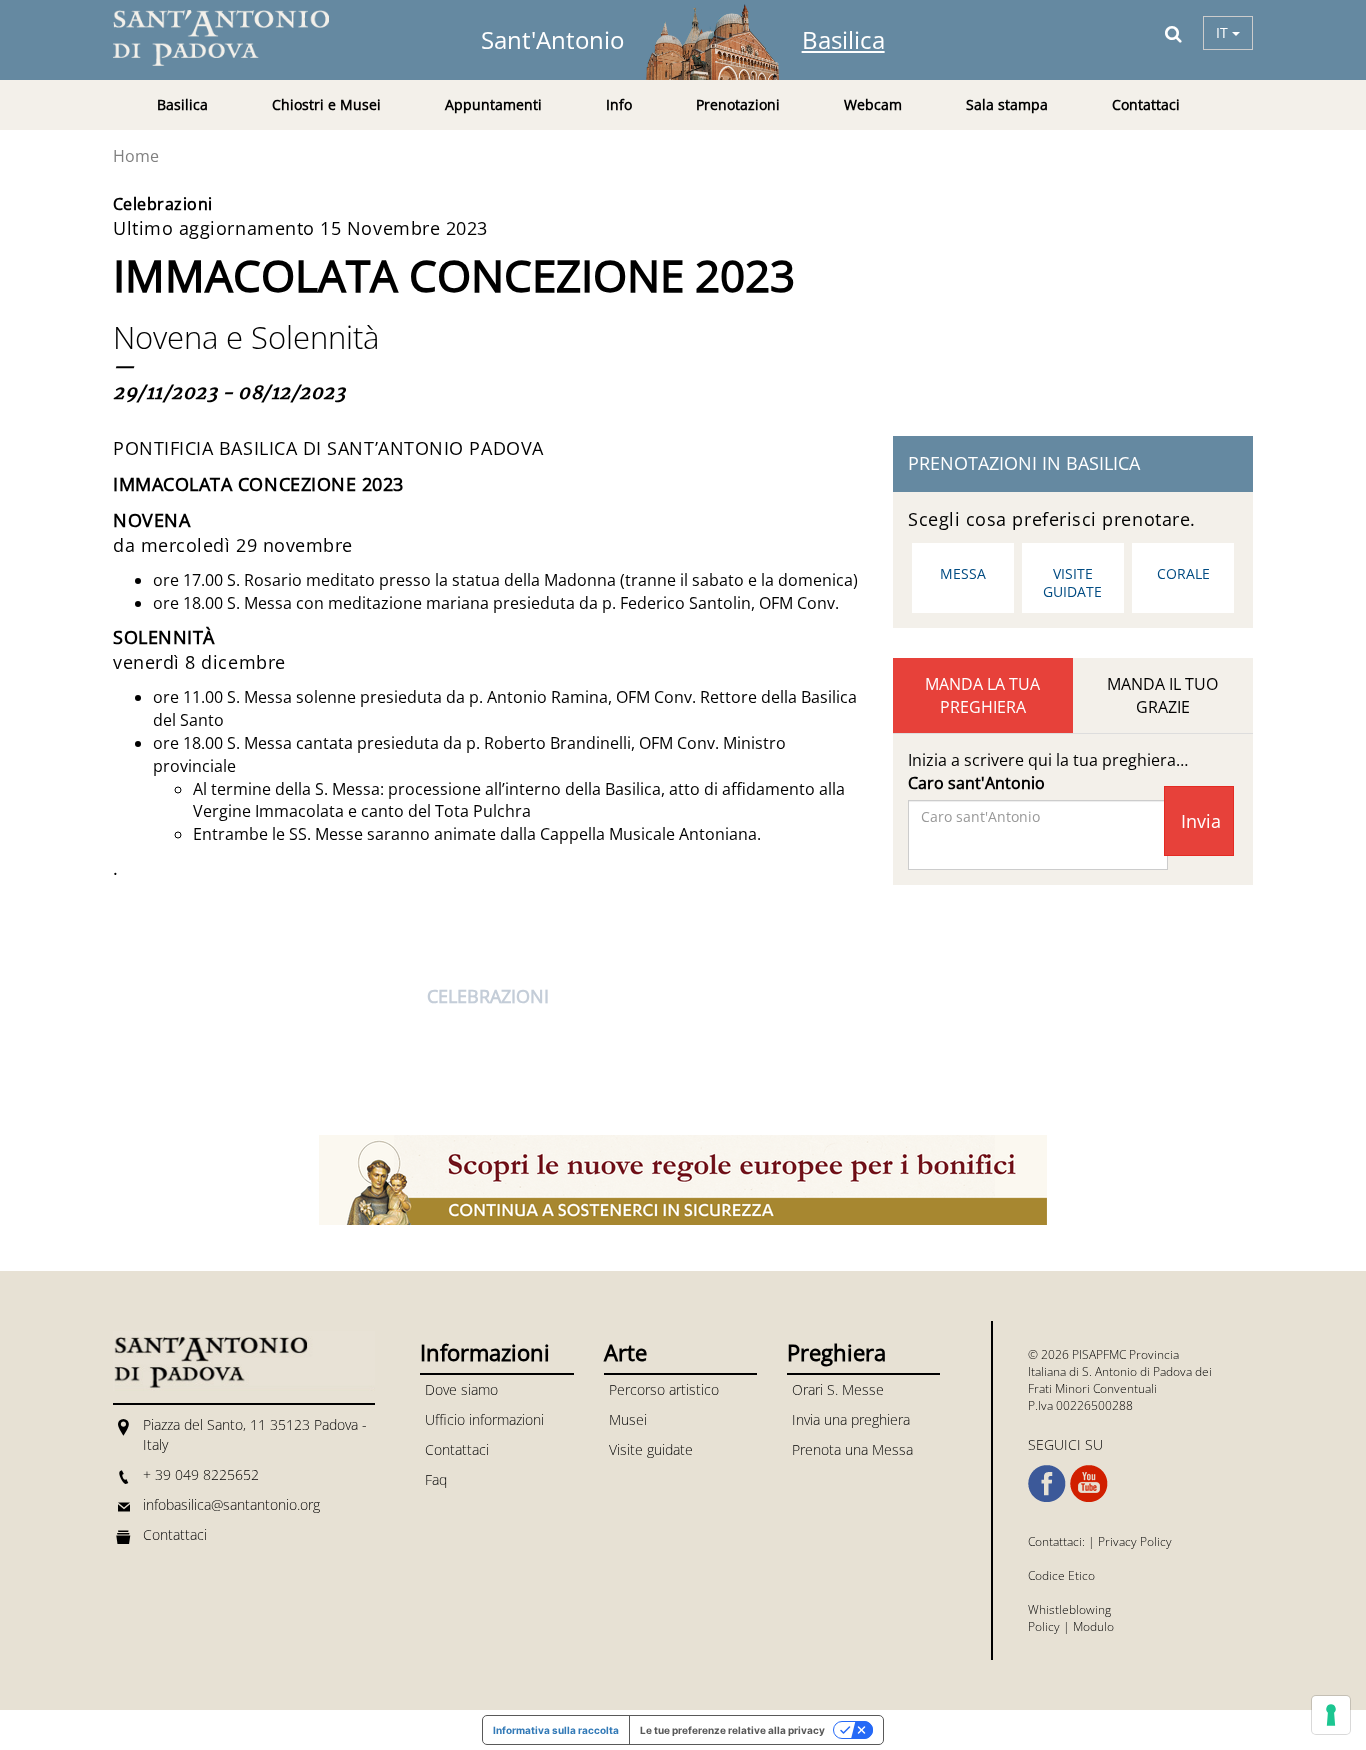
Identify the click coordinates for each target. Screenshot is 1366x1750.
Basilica (843, 39)
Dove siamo (461, 1389)
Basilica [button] (182, 104)
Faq (436, 1479)
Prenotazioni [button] (738, 104)
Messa (963, 573)
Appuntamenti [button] (493, 104)
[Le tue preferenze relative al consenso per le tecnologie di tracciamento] (1331, 1715)
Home (136, 156)
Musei (628, 1419)
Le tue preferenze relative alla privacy (732, 1730)
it (1224, 32)
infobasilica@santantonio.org (231, 1504)
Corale (1183, 573)
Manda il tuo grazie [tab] (1162, 695)
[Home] (233, 38)
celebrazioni (488, 996)
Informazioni (485, 1352)
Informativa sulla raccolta (556, 1730)
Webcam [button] (873, 104)
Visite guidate (1072, 583)
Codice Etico (1061, 1575)
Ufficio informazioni (484, 1419)
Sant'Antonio (552, 39)
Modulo (1093, 1626)
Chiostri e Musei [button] (326, 104)
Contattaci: (1058, 1541)
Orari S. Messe (838, 1389)
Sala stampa (1007, 104)
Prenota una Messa (852, 1449)
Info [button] (619, 104)
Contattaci (1146, 104)
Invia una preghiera (851, 1419)
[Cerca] (1173, 33)
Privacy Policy (1135, 1541)
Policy (1044, 1626)
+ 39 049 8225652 (201, 1474)
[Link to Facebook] (1047, 1484)
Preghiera (836, 1352)
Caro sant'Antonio (976, 783)
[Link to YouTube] (1089, 1484)
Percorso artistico (664, 1389)
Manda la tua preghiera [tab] (982, 695)
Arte (625, 1352)
